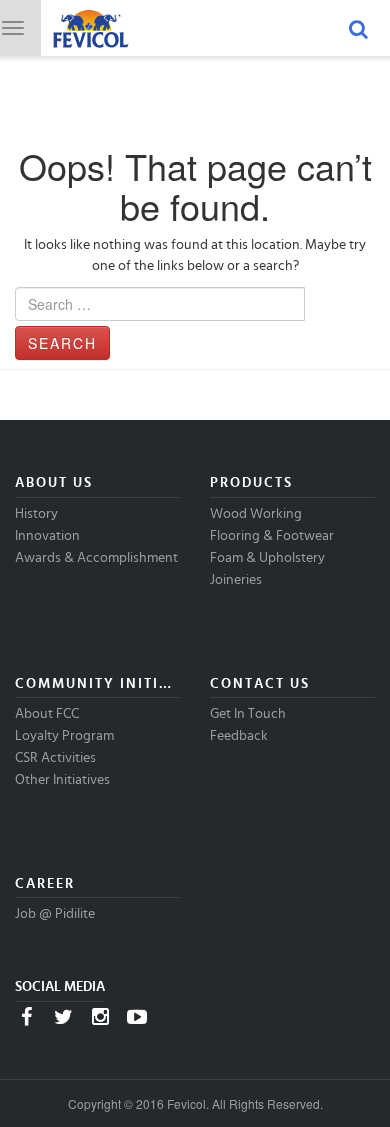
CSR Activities (55, 758)
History (36, 514)
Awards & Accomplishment (96, 558)
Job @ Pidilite (55, 914)
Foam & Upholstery (267, 558)
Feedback (239, 736)
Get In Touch (248, 714)
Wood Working (256, 514)
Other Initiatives (62, 780)
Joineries (236, 580)
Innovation (47, 536)
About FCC (47, 714)
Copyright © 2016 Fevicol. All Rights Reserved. (195, 1103)
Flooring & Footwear (272, 536)
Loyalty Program (64, 736)
